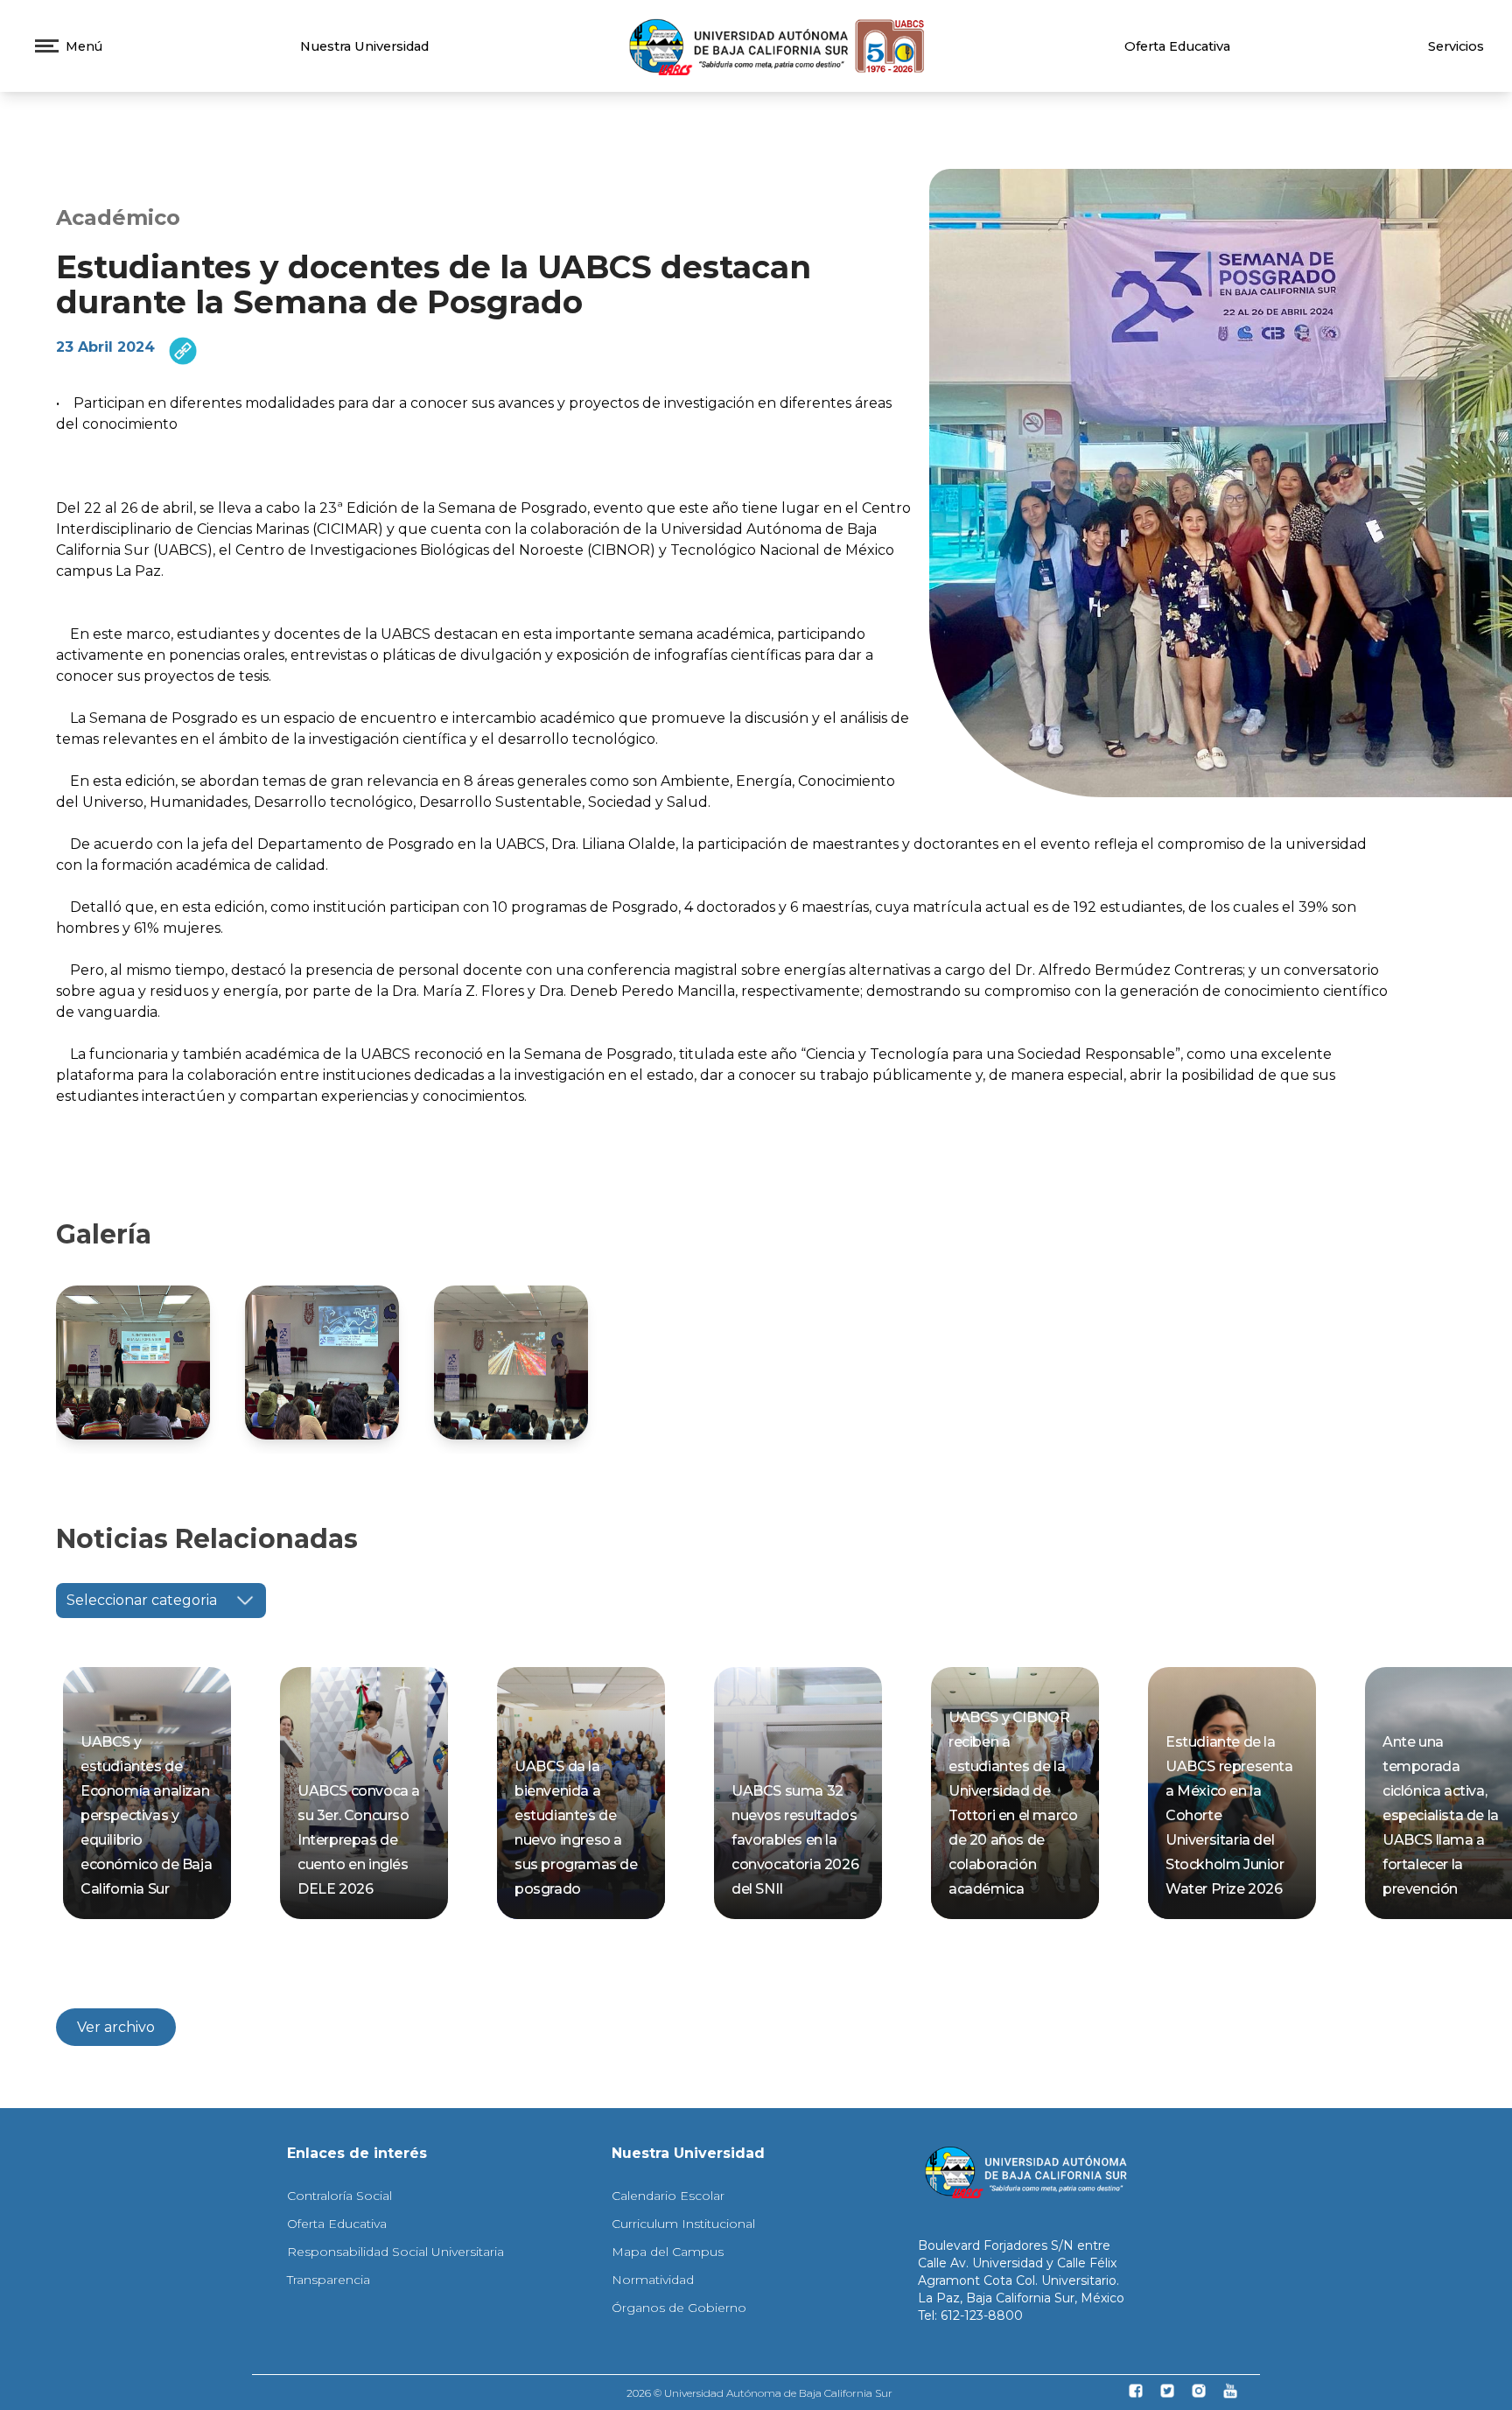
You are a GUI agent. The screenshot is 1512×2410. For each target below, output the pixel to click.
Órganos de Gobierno (679, 2308)
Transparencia (329, 2280)
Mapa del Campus (668, 2252)
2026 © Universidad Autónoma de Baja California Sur (759, 2393)
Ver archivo (116, 2027)
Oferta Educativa (1177, 46)
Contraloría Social (339, 2196)
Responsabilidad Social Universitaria (395, 2252)
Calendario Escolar (668, 2196)
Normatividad (653, 2280)
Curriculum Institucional (683, 2224)
